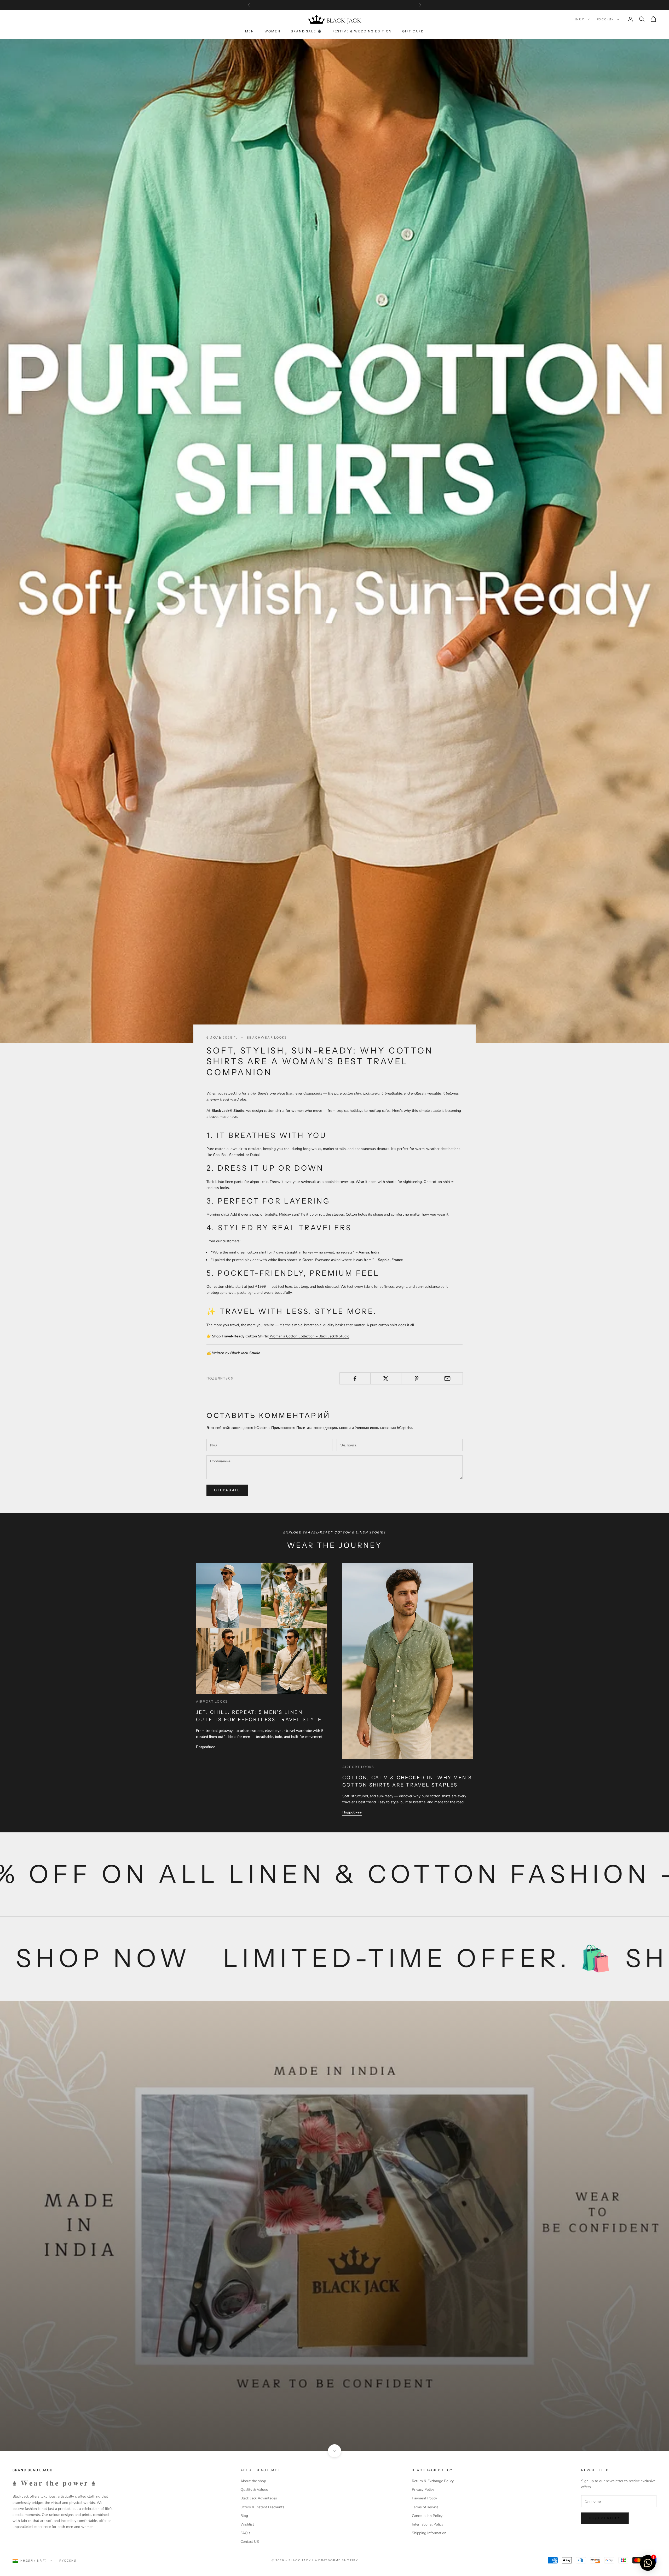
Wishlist (247, 2524)
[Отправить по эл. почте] (447, 1378)
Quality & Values (254, 2490)
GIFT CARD (413, 31)
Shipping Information (429, 2533)
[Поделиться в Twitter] (386, 1378)
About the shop (253, 2481)
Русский (605, 19)
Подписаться (605, 2518)
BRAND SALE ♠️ (306, 31)
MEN (250, 31)
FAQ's (245, 2533)
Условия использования (375, 1428)
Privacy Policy (423, 2490)
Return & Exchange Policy (433, 2481)
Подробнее (206, 1747)
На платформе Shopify (335, 2560)
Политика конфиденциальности (324, 1428)
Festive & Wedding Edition (362, 31)
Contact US (250, 2542)
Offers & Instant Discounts (262, 2507)
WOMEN (272, 31)
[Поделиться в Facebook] (355, 1378)
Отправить (227, 1490)
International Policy (428, 2524)
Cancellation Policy (427, 2516)
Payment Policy (424, 2498)
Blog (244, 2516)
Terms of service (425, 2507)
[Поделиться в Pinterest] (417, 1378)
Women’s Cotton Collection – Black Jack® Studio (310, 1336)
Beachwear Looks (267, 1037)
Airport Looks (212, 1701)
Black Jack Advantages (259, 2498)
